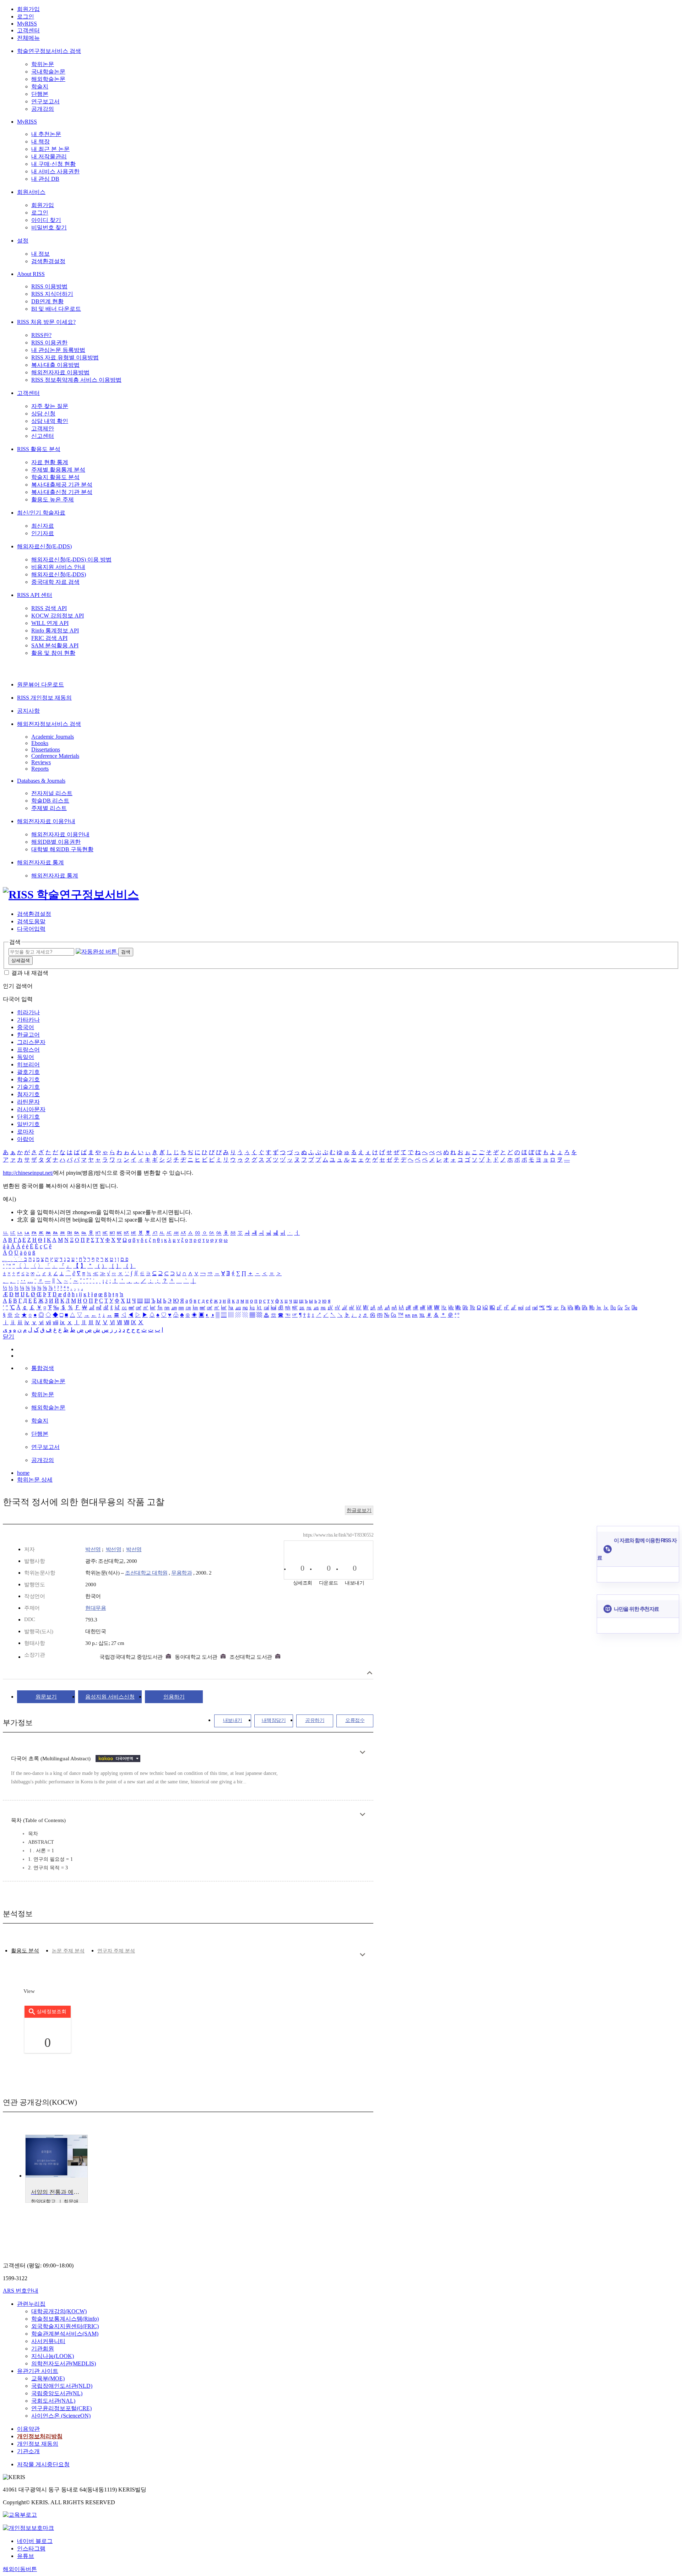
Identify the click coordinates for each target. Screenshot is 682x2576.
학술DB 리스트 (50, 801)
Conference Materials (55, 756)
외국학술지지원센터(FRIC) (65, 2326)
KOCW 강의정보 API (58, 616)
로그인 (26, 17)
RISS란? (41, 335)
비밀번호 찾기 (49, 227)
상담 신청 (43, 414)
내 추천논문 (46, 134)
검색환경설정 (48, 261)
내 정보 (40, 254)
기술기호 (28, 1087)
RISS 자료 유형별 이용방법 (65, 357)
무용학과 (182, 1573)
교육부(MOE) (48, 2378)
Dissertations (46, 749)
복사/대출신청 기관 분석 (62, 492)
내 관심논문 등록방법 (58, 350)
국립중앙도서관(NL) (57, 2393)
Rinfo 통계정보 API (55, 631)
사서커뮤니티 (48, 2341)
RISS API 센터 (35, 595)
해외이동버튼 (20, 2569)
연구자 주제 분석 (116, 1951)
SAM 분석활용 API (55, 645)
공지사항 (28, 711)
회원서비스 (31, 192)
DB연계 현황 (47, 301)
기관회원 (43, 2349)
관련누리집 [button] (31, 2304)
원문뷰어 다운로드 (40, 684)
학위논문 (43, 64)
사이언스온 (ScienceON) (61, 2416)
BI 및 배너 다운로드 (56, 309)
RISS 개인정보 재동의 (44, 698)
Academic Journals (53, 737)
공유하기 (315, 1720)
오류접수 (355, 1720)
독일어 (26, 1057)
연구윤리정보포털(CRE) (61, 2408)
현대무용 (96, 1608)
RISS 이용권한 (49, 343)
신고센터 (43, 436)
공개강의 (43, 109)
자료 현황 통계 (50, 462)
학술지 (40, 86)
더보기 (362, 1752)
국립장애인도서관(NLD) (62, 2386)
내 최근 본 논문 (50, 149)
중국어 (26, 1027)
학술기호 (28, 1079)
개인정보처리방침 (40, 2436)
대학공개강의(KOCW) (59, 2311)
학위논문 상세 (35, 1480)
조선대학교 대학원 (146, 1573)
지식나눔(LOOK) (53, 2356)
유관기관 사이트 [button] (38, 2371)
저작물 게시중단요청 (43, 2464)
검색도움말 (31, 921)
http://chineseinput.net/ (28, 1173)
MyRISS (27, 24)
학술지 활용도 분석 (55, 477)
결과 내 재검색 (30, 973)
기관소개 (28, 2451)
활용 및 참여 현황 (53, 653)
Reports (40, 769)
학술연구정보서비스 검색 (49, 51)
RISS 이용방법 (49, 286)
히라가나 (28, 1012)
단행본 (40, 94)
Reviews (41, 762)
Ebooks (40, 743)
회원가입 (28, 9)
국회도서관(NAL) (53, 2401)
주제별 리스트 (49, 808)
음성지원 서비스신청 (110, 1697)
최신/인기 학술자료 (41, 513)
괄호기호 (28, 1072)
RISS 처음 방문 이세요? (46, 322)
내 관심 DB (45, 179)
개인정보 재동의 (38, 2444)
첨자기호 (28, 1094)
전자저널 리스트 (52, 793)
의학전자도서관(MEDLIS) (64, 2363)
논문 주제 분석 (68, 1951)
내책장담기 (274, 1720)
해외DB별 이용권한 (56, 842)
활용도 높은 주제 (53, 499)
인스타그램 (31, 2548)
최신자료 (43, 526)
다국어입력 (31, 929)
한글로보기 (359, 1510)
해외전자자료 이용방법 (60, 372)
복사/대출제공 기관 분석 (62, 485)
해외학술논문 (48, 79)
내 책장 (40, 142)
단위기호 (28, 1117)
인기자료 (43, 533)
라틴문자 (28, 1102)
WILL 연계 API (50, 623)
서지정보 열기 (370, 1673)
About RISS (31, 274)
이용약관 (28, 2429)
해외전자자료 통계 (40, 862)
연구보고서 (45, 101)
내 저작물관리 (49, 156)
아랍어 (26, 1139)
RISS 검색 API (49, 608)
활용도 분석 (25, 1951)
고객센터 (28, 30)
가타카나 (28, 1020)
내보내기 (233, 1720)
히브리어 (28, 1064)
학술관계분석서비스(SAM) (65, 2334)
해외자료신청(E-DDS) (44, 546)
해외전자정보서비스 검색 (49, 724)
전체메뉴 (28, 38)
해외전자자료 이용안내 (46, 821)
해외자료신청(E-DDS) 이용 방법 (71, 559)
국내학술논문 (48, 72)
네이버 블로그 (35, 2541)
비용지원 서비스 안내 (58, 567)
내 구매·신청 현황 (53, 164)
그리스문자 (31, 1042)
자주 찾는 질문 (50, 406)
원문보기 (46, 1697)
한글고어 (28, 1035)
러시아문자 (31, 1109)
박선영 (93, 1549)
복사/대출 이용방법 (55, 365)
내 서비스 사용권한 (55, 171)
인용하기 (174, 1697)
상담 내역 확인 (50, 421)
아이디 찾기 (46, 220)
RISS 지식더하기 (52, 294)
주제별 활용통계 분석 (58, 470)
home (23, 1473)
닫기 (9, 1336)
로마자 (26, 1132)
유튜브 (26, 2556)
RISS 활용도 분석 (39, 449)
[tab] (25, 1951)
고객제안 (43, 428)
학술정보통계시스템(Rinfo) (65, 2319)
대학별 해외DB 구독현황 (62, 849)
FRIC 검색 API (49, 638)
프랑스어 (28, 1050)
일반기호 (28, 1124)
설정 (23, 241)
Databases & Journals (41, 781)
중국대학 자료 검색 (55, 582)
